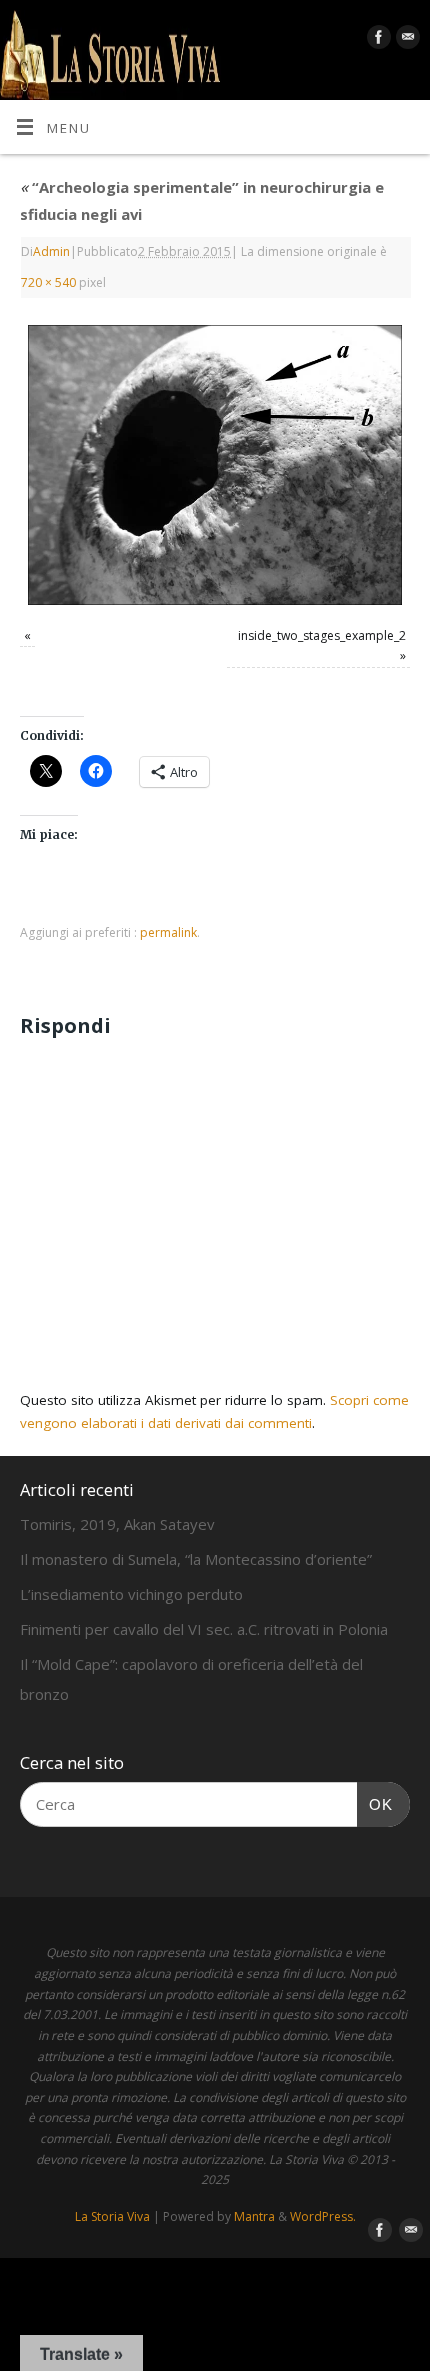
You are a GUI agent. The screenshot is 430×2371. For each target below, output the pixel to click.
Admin (51, 251)
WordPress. (323, 2216)
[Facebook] (376, 40)
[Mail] (405, 40)
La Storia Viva (112, 2216)
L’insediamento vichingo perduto (131, 1594)
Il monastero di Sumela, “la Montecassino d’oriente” (196, 1559)
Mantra (254, 2216)
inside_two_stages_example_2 (322, 635)
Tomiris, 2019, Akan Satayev (117, 1524)
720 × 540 (48, 282)
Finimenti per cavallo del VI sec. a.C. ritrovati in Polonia (204, 1629)
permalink (168, 932)
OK (375, 1804)
